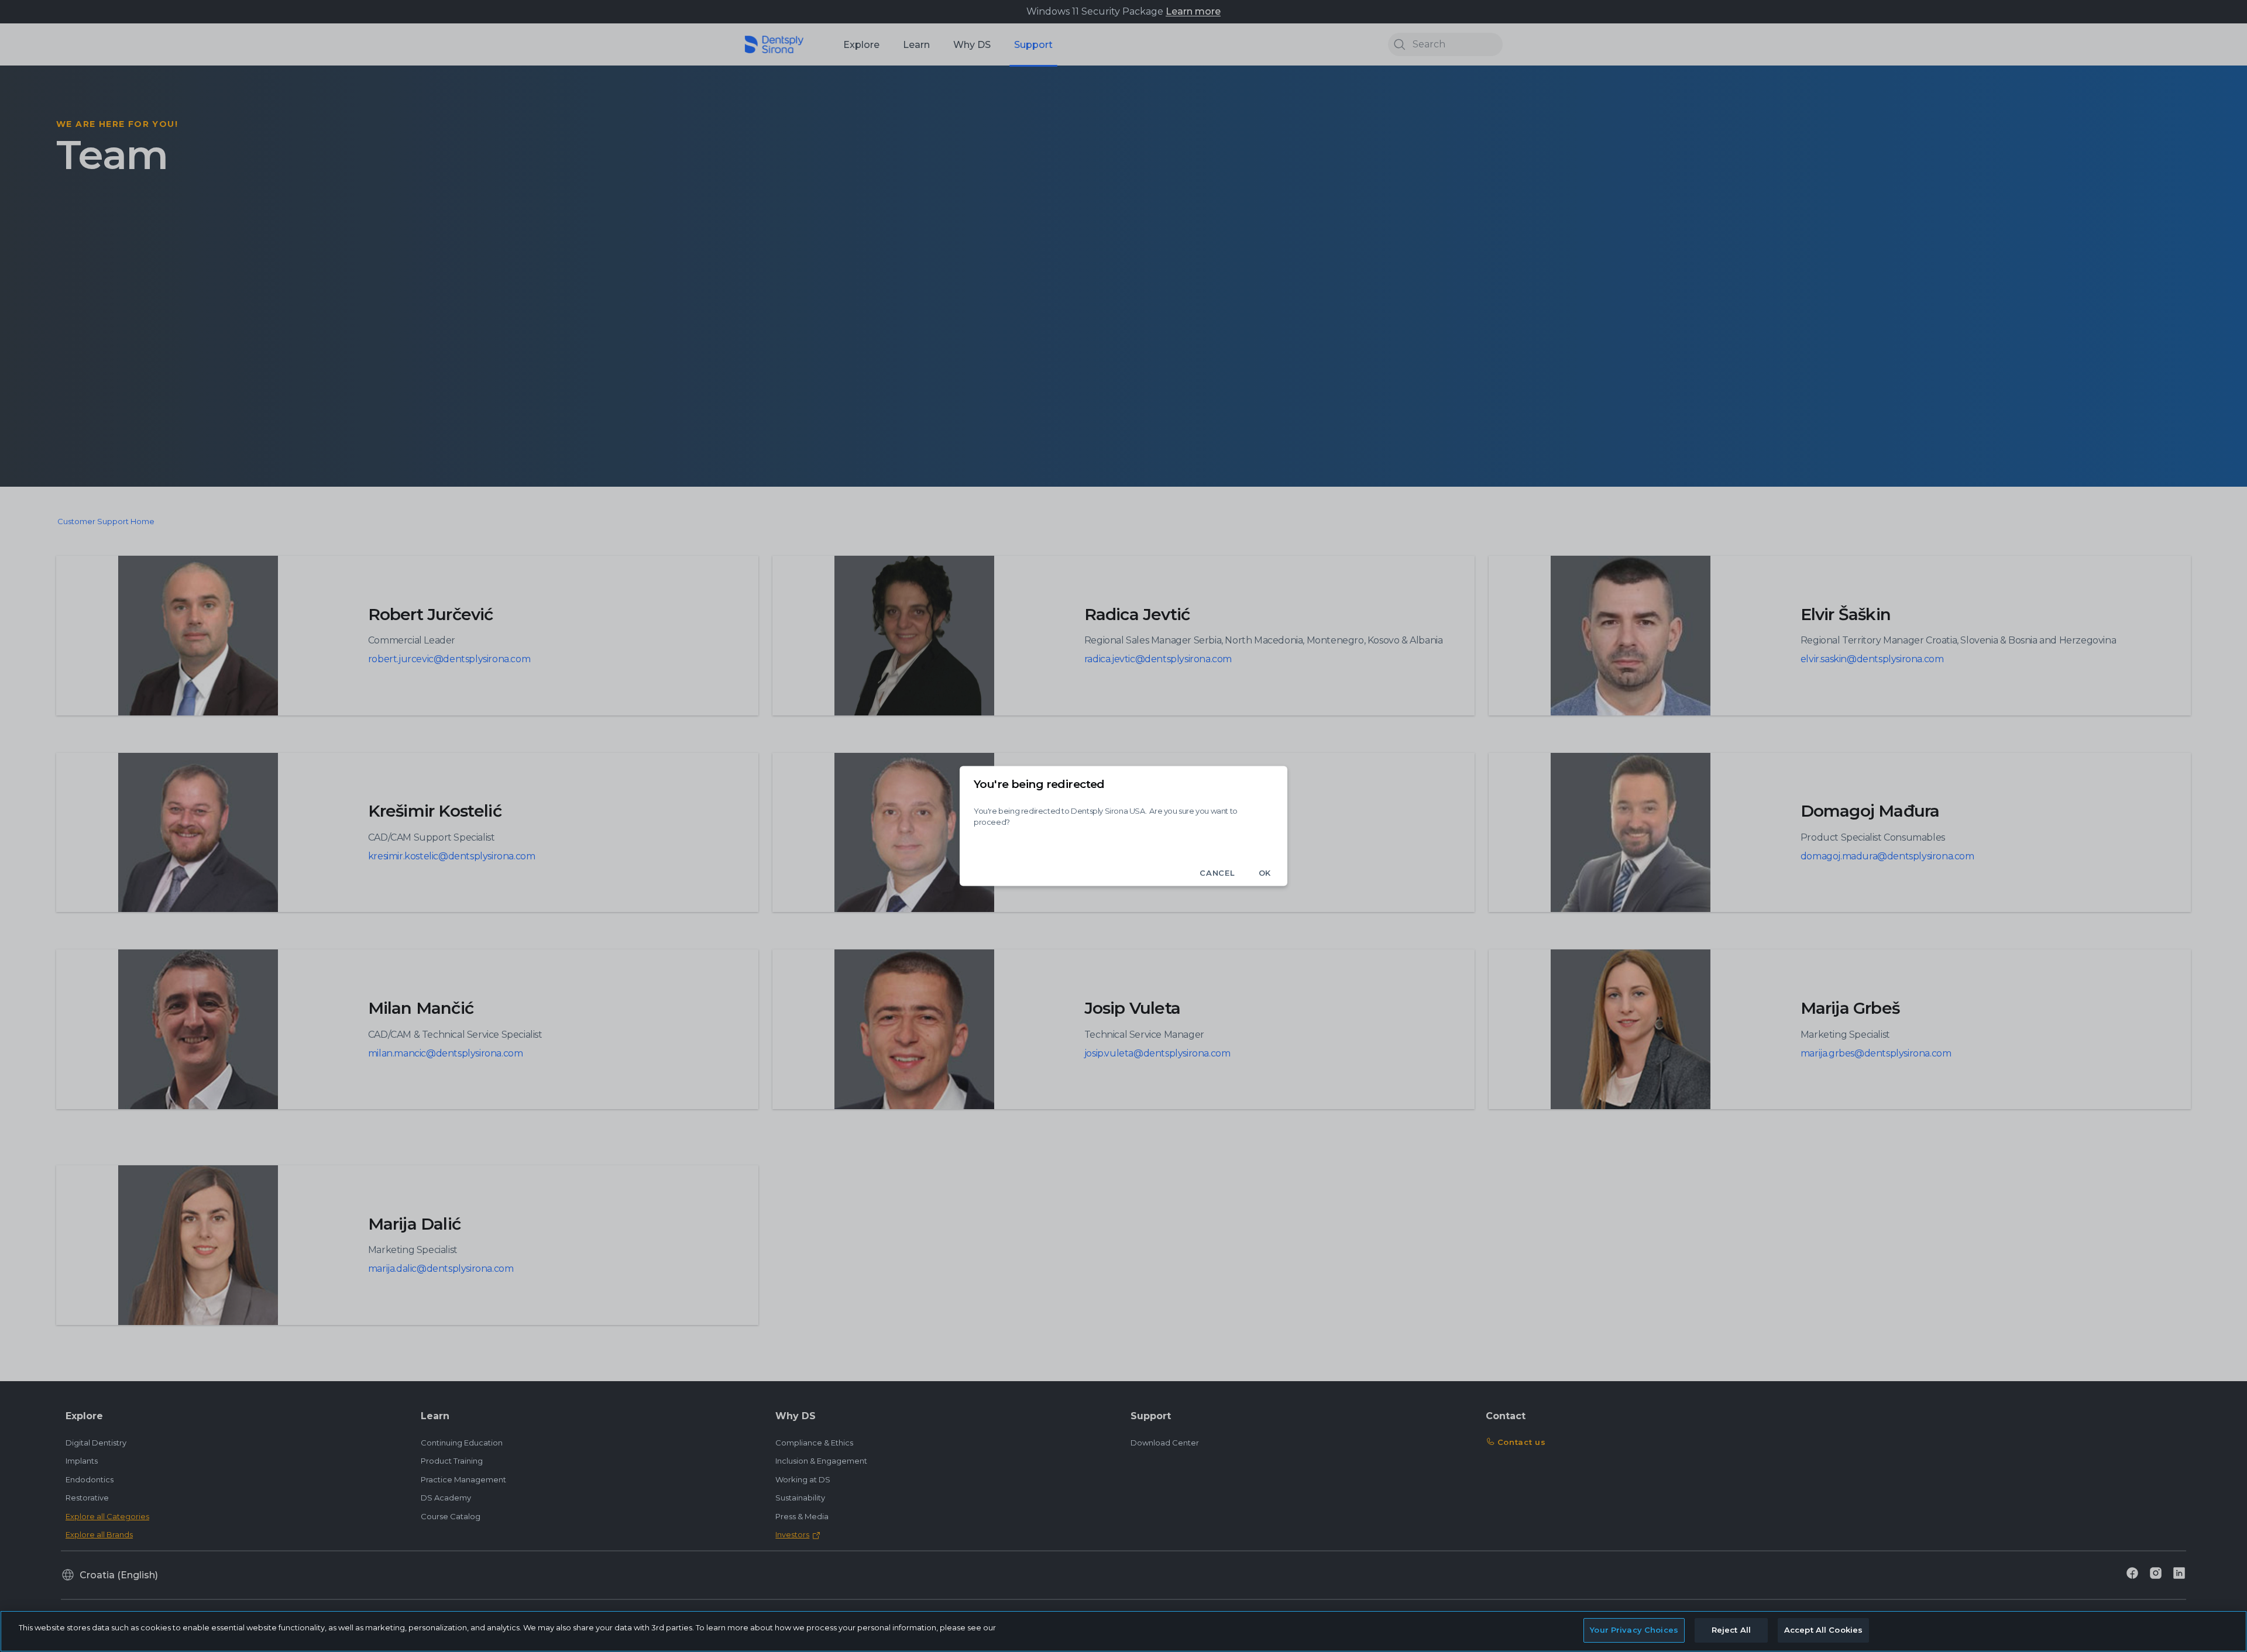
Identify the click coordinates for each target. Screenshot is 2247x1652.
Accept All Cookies (1823, 1630)
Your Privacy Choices (1634, 1630)
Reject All (1731, 1630)
